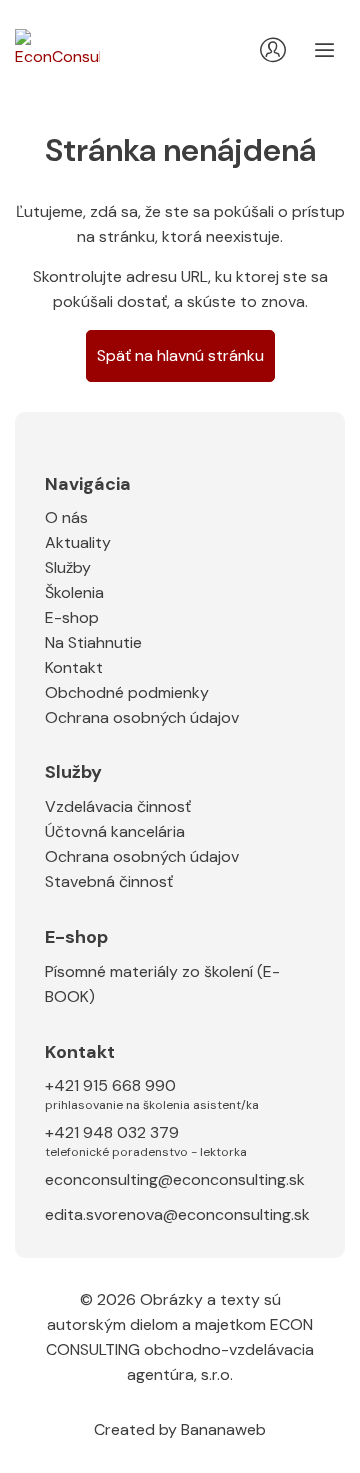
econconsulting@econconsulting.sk (175, 1179)
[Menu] (325, 50)
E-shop (72, 617)
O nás (66, 517)
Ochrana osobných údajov (142, 717)
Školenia (74, 592)
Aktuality (78, 542)
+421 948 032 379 (146, 1140)
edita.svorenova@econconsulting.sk (177, 1214)
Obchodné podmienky (127, 692)
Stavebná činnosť (109, 881)
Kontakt (74, 667)
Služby (68, 567)
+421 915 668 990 (152, 1093)
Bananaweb (223, 1429)
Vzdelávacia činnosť (118, 806)
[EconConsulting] (57, 50)
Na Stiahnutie (93, 642)
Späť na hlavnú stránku (180, 355)
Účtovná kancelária (115, 831)
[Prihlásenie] (273, 50)
